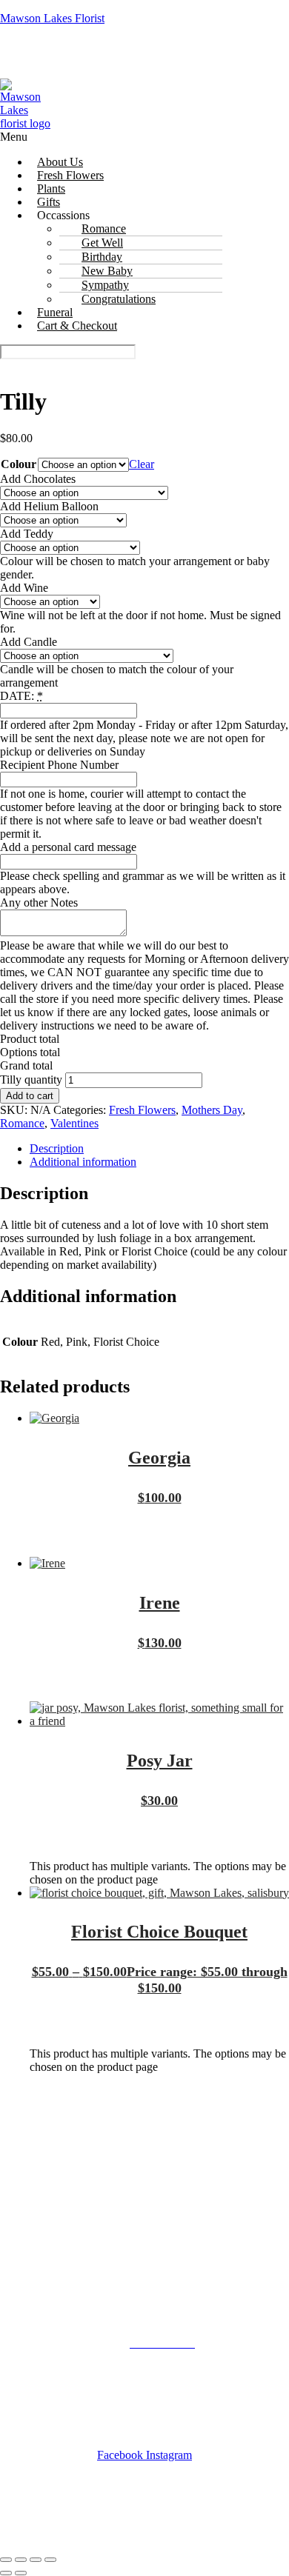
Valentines (74, 1123)
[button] (144, 137)
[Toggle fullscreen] (21, 2560)
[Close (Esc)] (50, 2560)
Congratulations (119, 299)
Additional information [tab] (83, 1162)
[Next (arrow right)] (21, 2573)
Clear (142, 464)
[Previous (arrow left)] (6, 2573)
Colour (19, 464)
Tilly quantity (31, 1080)
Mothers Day (212, 1110)
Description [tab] (57, 1148)
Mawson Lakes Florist (52, 18)
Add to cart (30, 1096)
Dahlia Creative (189, 2530)
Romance (22, 1123)
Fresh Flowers (142, 1110)
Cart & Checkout (77, 326)
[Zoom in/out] (6, 2560)
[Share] (36, 2560)
